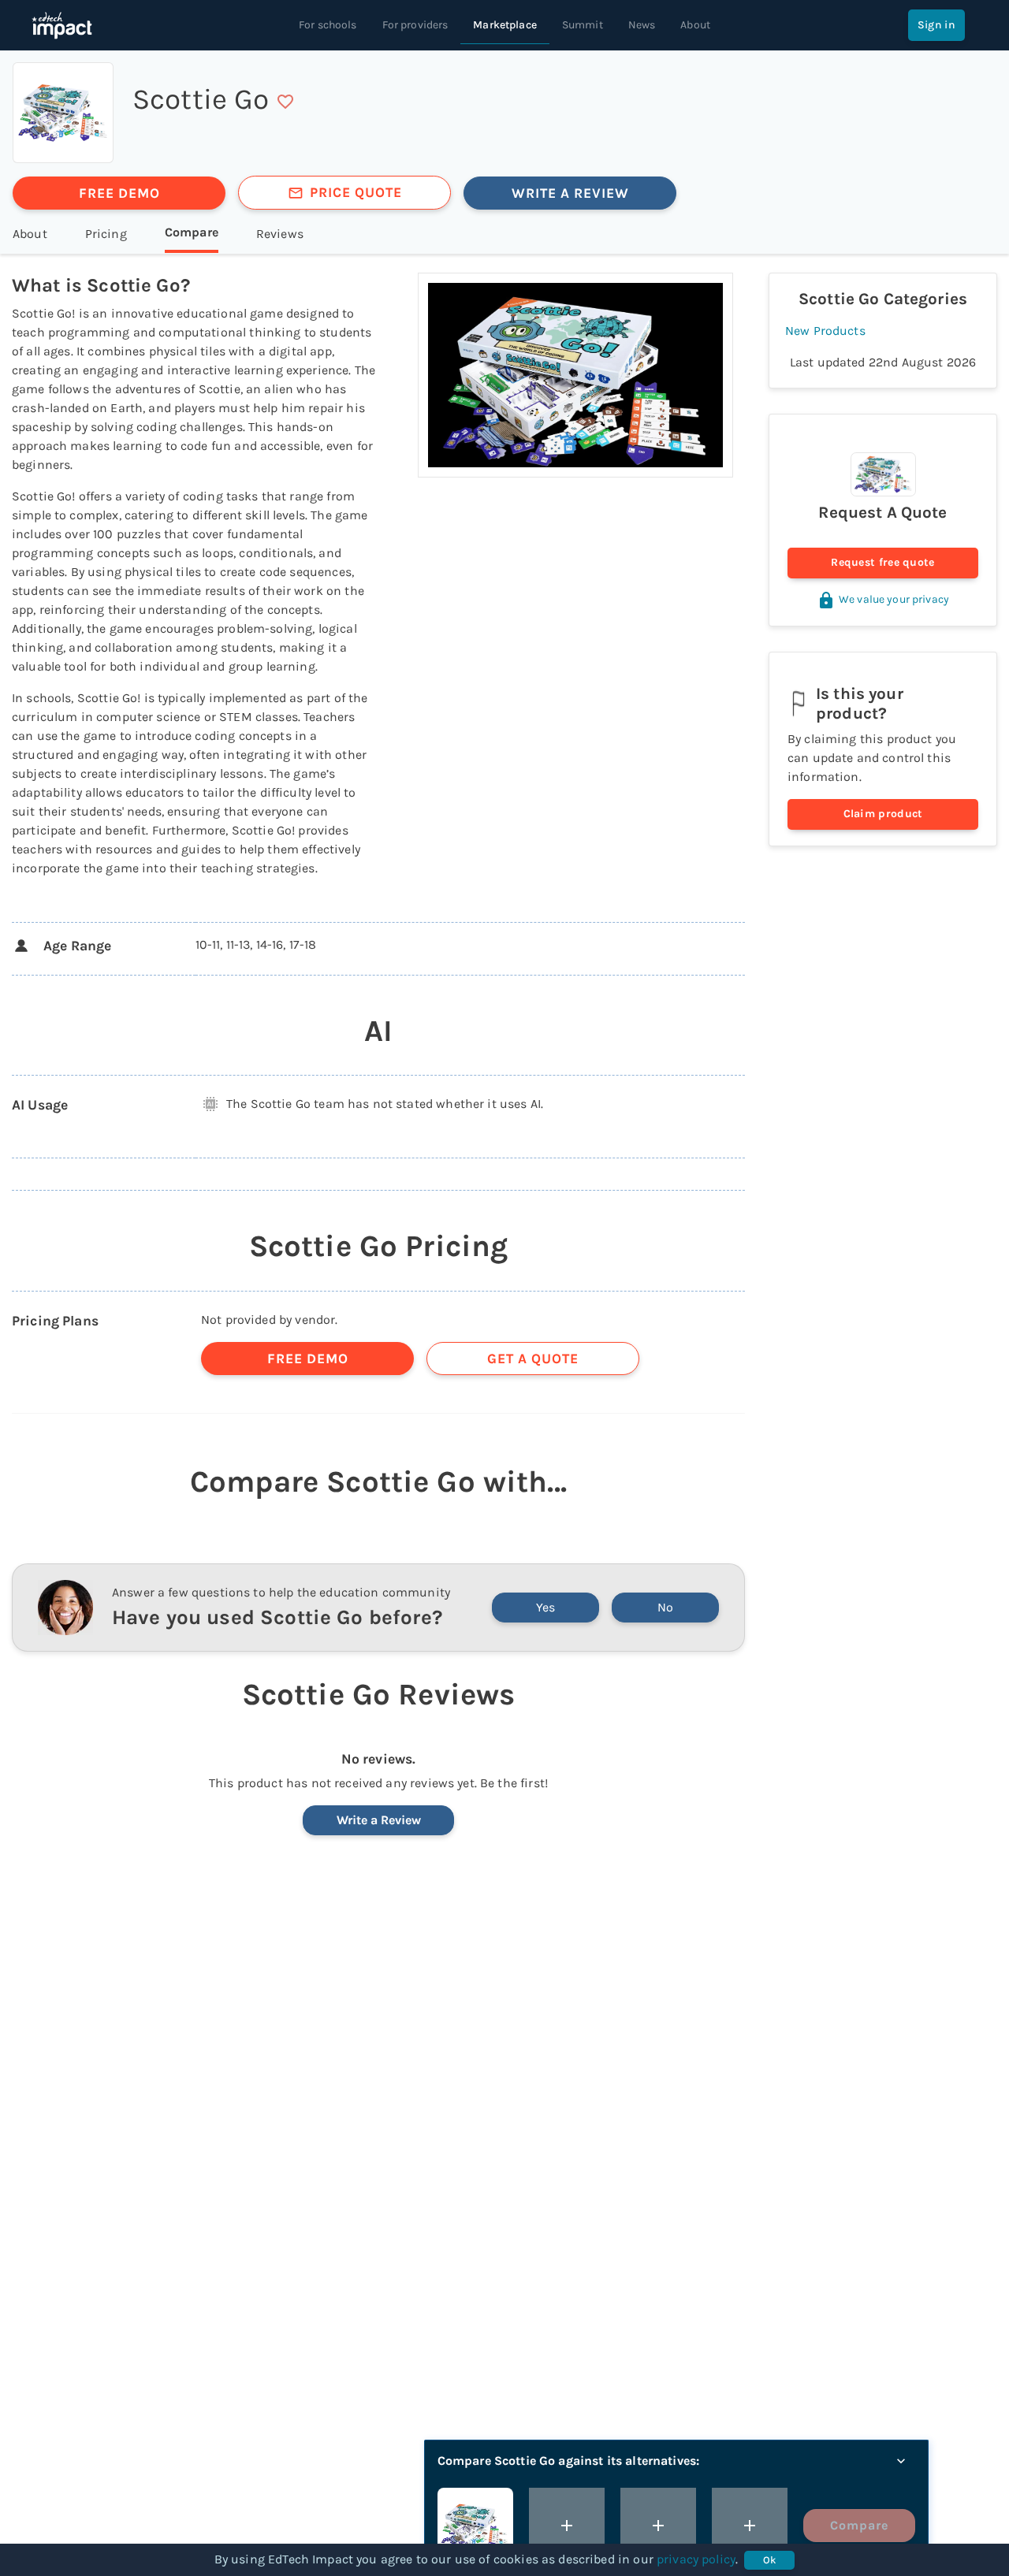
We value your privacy (894, 599)
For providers (415, 25)
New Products (825, 331)
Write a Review (379, 1820)
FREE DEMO (119, 193)
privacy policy (696, 2559)
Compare (859, 2525)
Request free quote (882, 562)
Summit (583, 25)
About (695, 25)
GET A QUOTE (533, 1359)
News (642, 25)
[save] (285, 102)
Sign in (936, 25)
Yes (545, 1607)
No (665, 1607)
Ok (770, 2560)
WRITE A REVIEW (570, 193)
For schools (328, 25)
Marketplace (505, 25)
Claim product (883, 814)
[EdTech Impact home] (62, 25)
